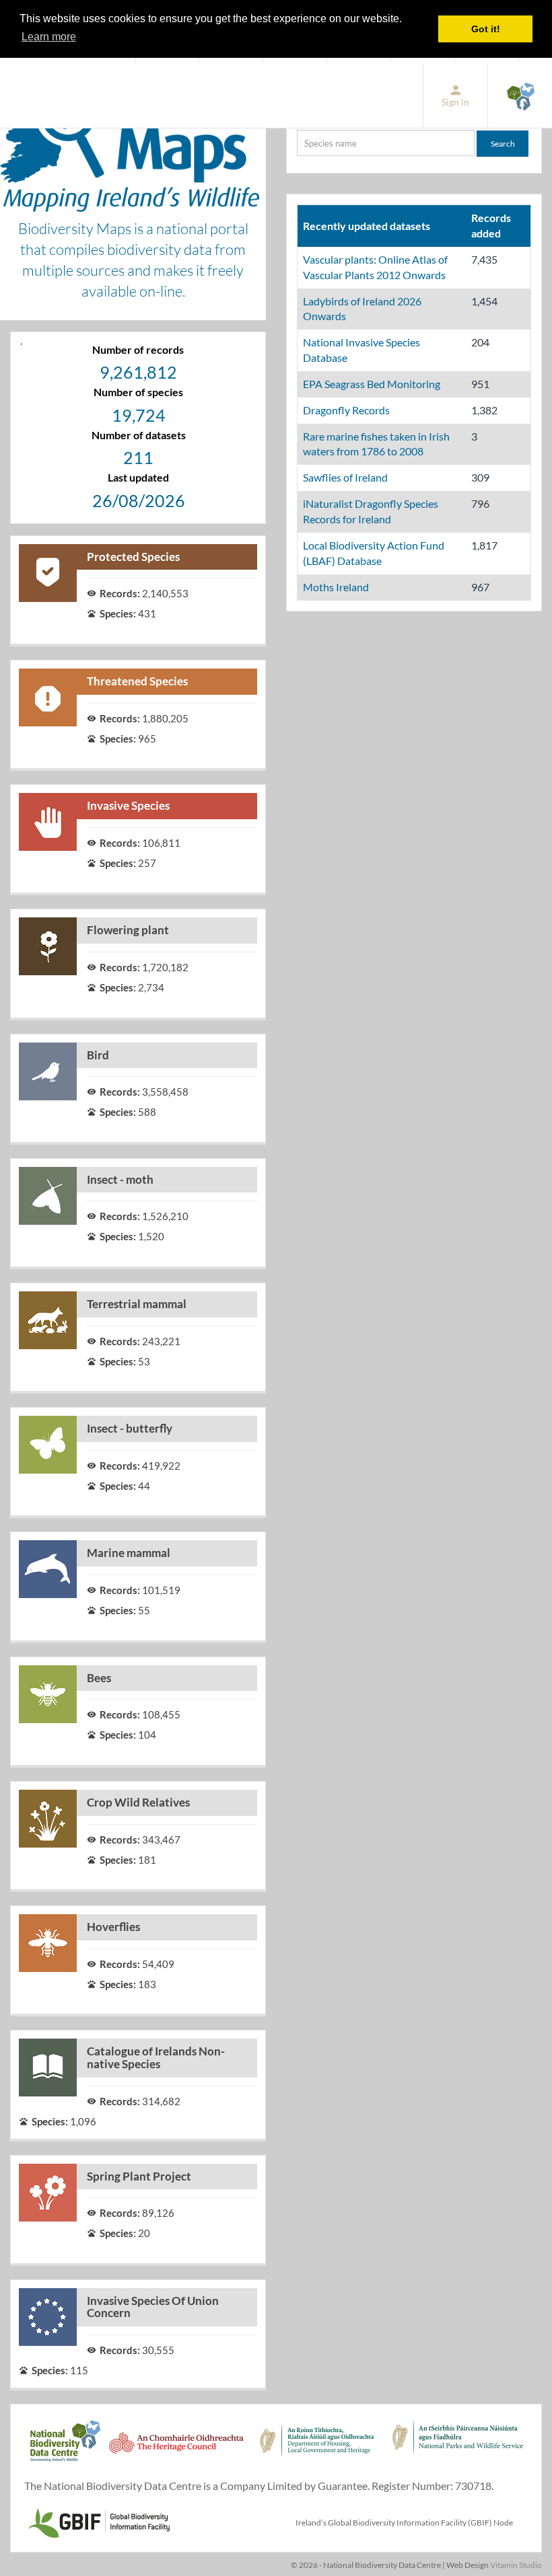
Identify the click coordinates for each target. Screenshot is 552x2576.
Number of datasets (139, 435)
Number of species (138, 392)
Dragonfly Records (346, 410)
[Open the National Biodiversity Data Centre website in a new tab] (520, 96)
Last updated (138, 477)
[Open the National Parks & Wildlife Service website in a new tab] (458, 2448)
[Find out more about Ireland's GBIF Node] (98, 2521)
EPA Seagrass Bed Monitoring (372, 384)
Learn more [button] (49, 37)
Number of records (138, 349)
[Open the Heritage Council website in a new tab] (176, 2448)
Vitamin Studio (516, 2565)
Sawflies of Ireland (345, 477)
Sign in (455, 102)
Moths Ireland (336, 587)
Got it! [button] (486, 29)
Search (503, 144)
